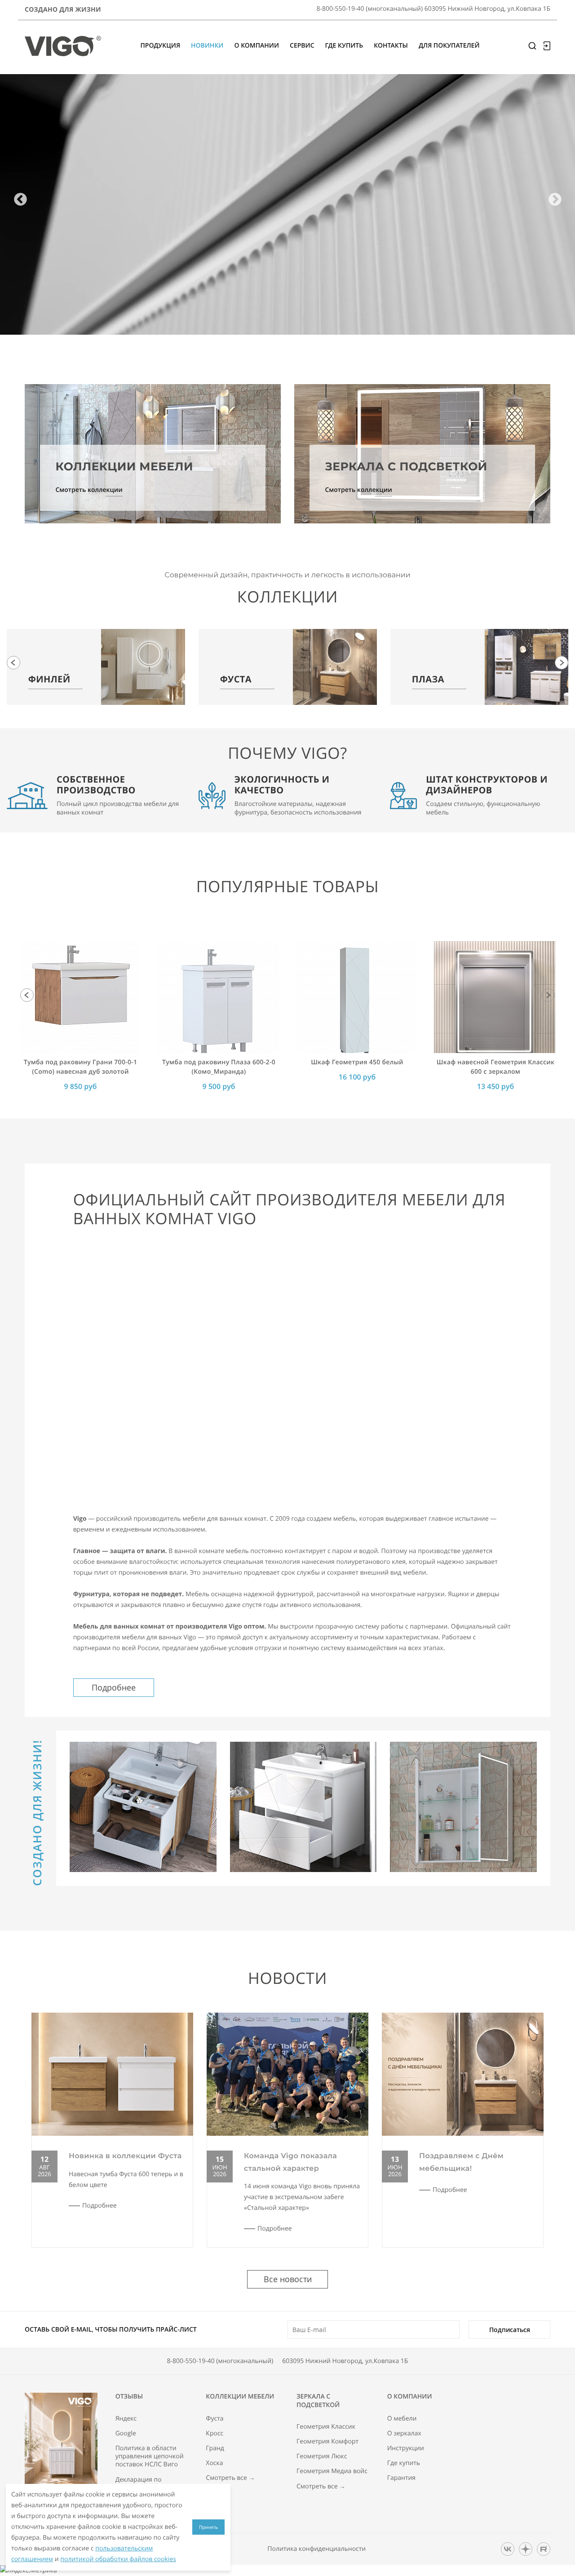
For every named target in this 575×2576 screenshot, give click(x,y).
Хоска (214, 2463)
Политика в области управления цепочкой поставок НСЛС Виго (150, 2456)
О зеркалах (404, 2434)
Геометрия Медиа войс (332, 2471)
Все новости (288, 2279)
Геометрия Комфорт (327, 2442)
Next (555, 200)
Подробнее (114, 1687)
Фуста (215, 2419)
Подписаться (510, 2330)
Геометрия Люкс (322, 2456)
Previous (20, 200)
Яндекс (126, 2419)
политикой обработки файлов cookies (118, 2559)
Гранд (215, 2448)
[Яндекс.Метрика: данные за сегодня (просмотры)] (29, 2571)
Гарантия (402, 2478)
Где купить (404, 2463)
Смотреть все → (230, 2478)
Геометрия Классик (326, 2427)
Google (126, 2434)
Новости (287, 1978)
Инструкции (406, 2448)
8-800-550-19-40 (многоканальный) (220, 2361)
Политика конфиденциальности (316, 2549)
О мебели (402, 2419)
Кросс (215, 2434)
